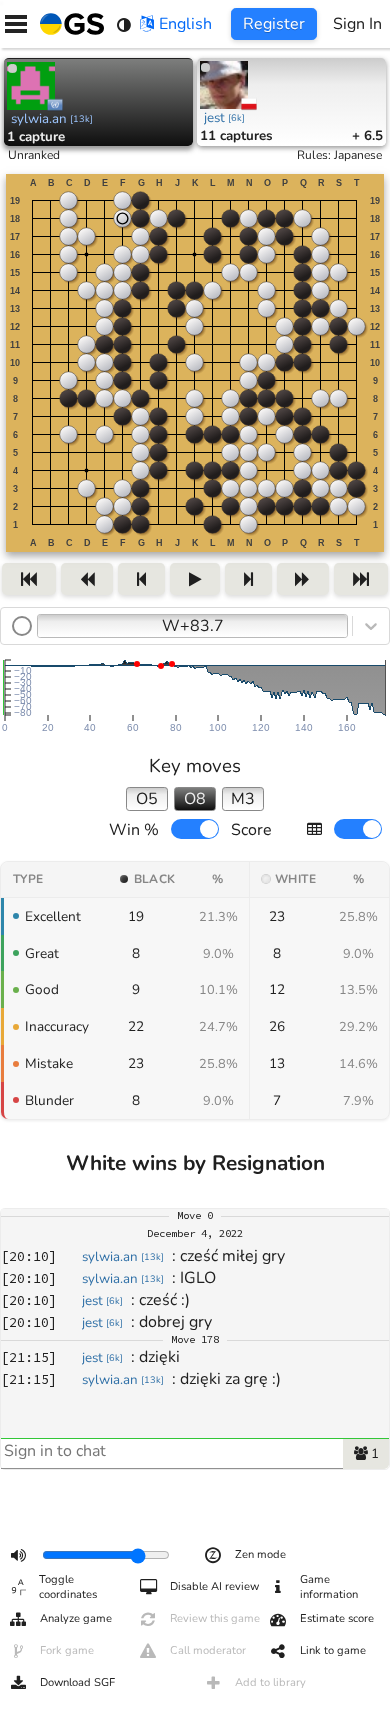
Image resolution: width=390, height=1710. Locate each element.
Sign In (357, 24)
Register (274, 24)
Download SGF (77, 1682)
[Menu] (16, 24)
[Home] (68, 24)
